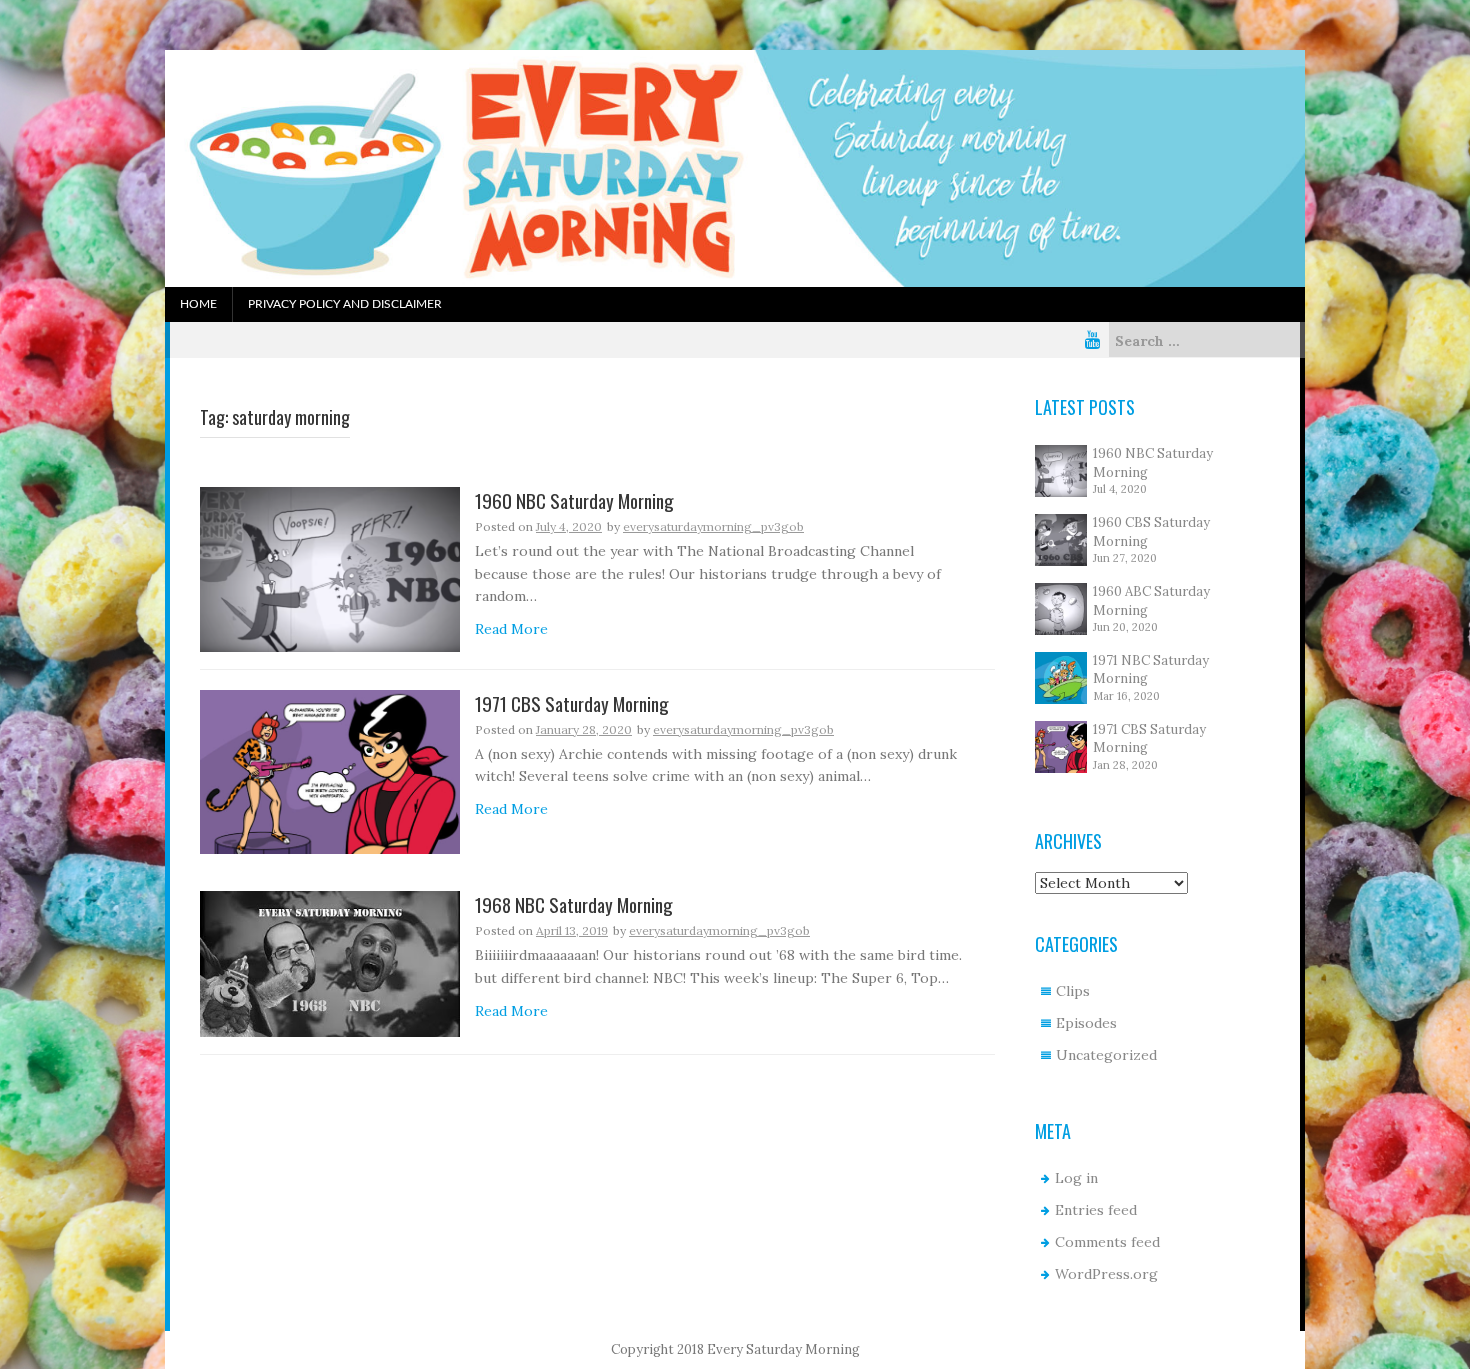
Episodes (1086, 1023)
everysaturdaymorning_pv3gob (713, 526)
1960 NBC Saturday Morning (574, 501)
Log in (1076, 1178)
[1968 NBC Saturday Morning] (330, 963)
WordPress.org (1106, 1274)
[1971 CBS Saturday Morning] (330, 771)
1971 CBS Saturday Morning (572, 704)
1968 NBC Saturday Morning (574, 905)
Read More (511, 629)
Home (198, 304)
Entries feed (1096, 1210)
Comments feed (1107, 1242)
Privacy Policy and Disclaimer (345, 304)
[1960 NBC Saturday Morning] (330, 568)
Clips (1073, 991)
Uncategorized (1106, 1055)
